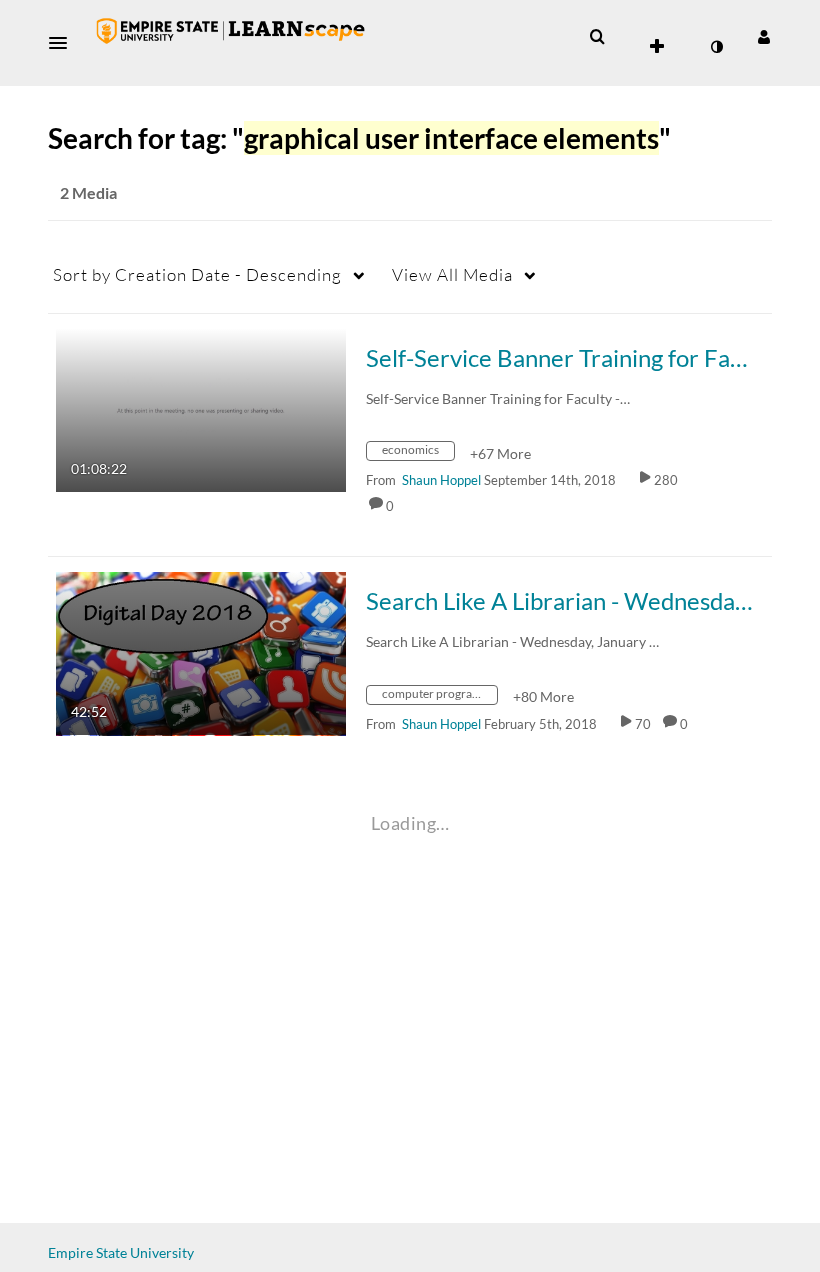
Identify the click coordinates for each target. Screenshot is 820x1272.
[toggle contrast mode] (716, 47)
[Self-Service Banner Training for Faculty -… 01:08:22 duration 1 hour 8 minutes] (201, 408)
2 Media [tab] (88, 192)
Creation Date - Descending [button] (197, 274)
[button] (64, 43)
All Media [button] (452, 274)
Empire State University (121, 1252)
